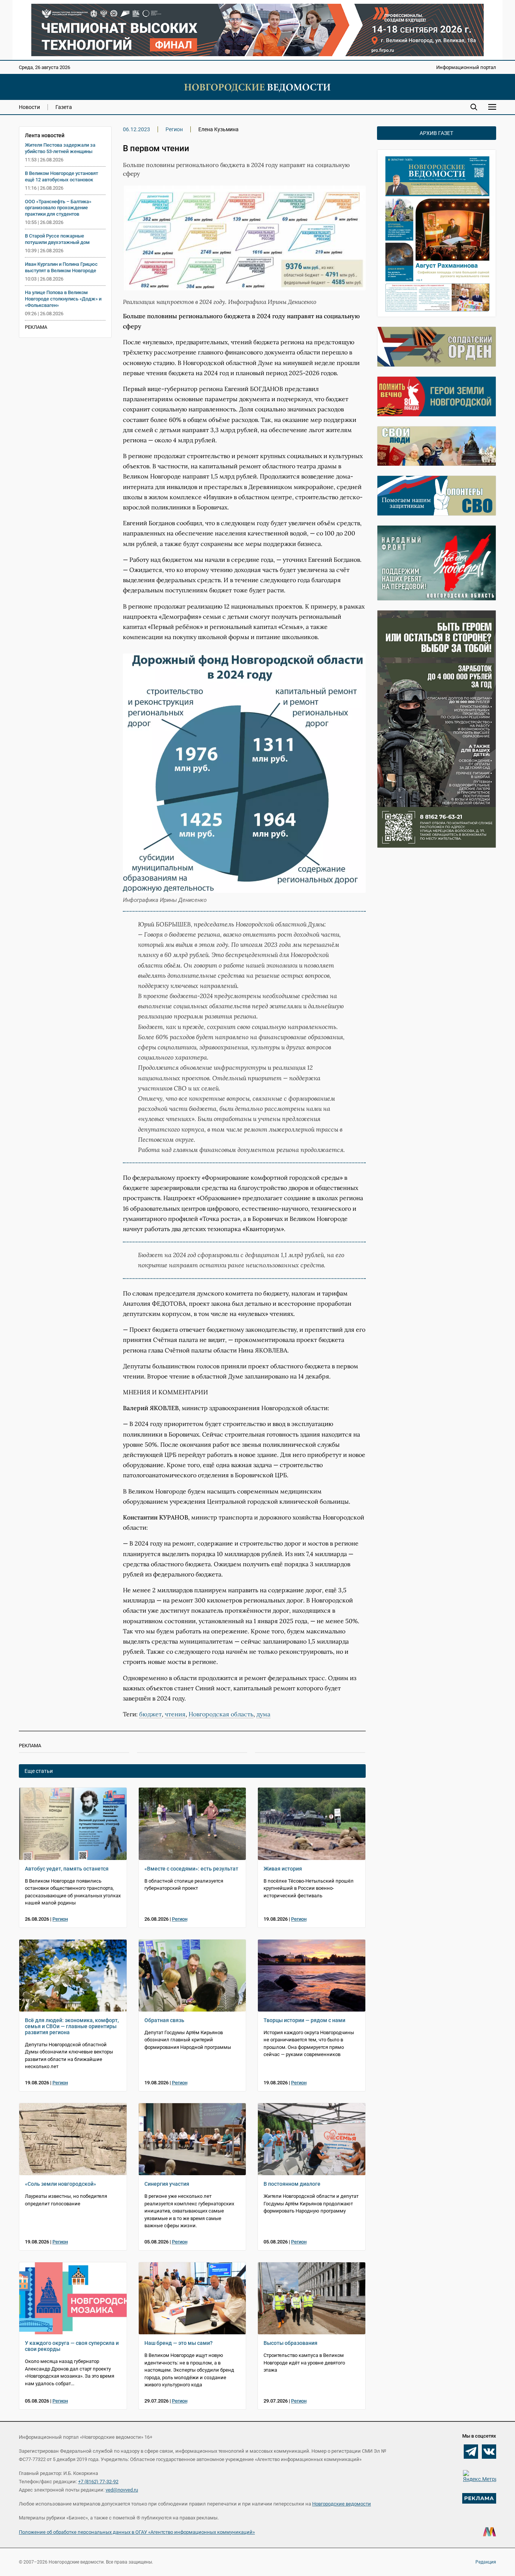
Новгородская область (221, 1714)
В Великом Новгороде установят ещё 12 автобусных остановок (61, 176)
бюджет (150, 1714)
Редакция (486, 2562)
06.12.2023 (136, 129)
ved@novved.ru (122, 2490)
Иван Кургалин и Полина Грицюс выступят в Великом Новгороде (61, 267)
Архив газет (436, 133)
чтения (175, 1714)
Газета (64, 107)
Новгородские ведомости (342, 2504)
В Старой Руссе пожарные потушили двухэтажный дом (57, 239)
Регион (174, 129)
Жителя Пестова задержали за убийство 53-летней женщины (60, 148)
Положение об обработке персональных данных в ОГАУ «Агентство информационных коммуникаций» (137, 2532)
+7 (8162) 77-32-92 (98, 2482)
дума (263, 1714)
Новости (29, 107)
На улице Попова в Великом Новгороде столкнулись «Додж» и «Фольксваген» (63, 299)
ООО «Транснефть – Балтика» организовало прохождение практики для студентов (58, 208)
